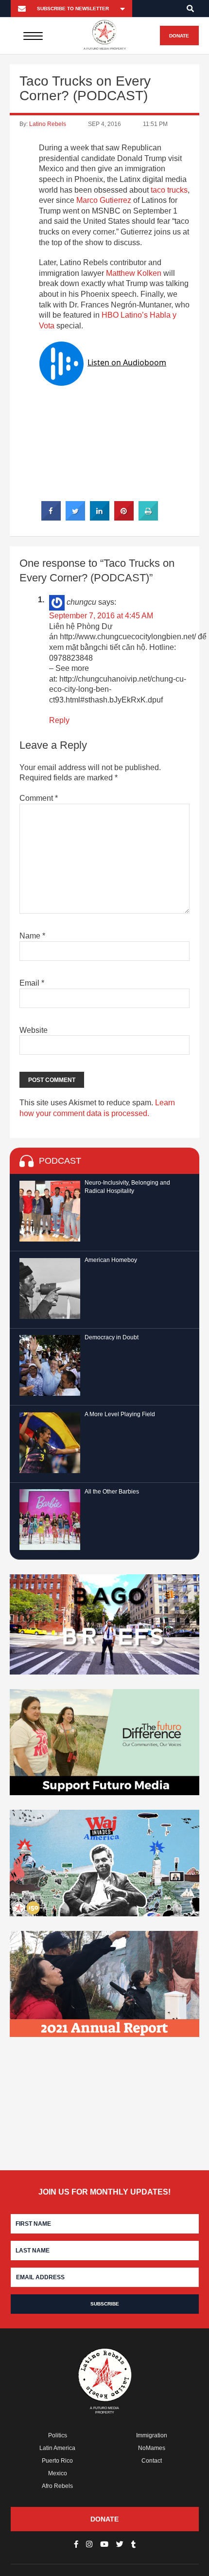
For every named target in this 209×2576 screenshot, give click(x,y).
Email (32, 983)
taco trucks (169, 190)
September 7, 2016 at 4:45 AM (101, 616)
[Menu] (33, 36)
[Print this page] (148, 518)
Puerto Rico (57, 2461)
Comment (39, 798)
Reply (59, 720)
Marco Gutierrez (104, 200)
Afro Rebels (57, 2486)
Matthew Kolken (134, 273)
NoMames (152, 2448)
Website (34, 1030)
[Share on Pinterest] (124, 518)
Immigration (152, 2435)
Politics (58, 2435)
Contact (152, 2461)
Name (32, 936)
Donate (179, 36)
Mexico (58, 2473)
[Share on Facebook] (51, 518)
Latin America (57, 2448)
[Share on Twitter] (75, 518)
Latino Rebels (48, 124)
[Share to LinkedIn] (100, 518)
